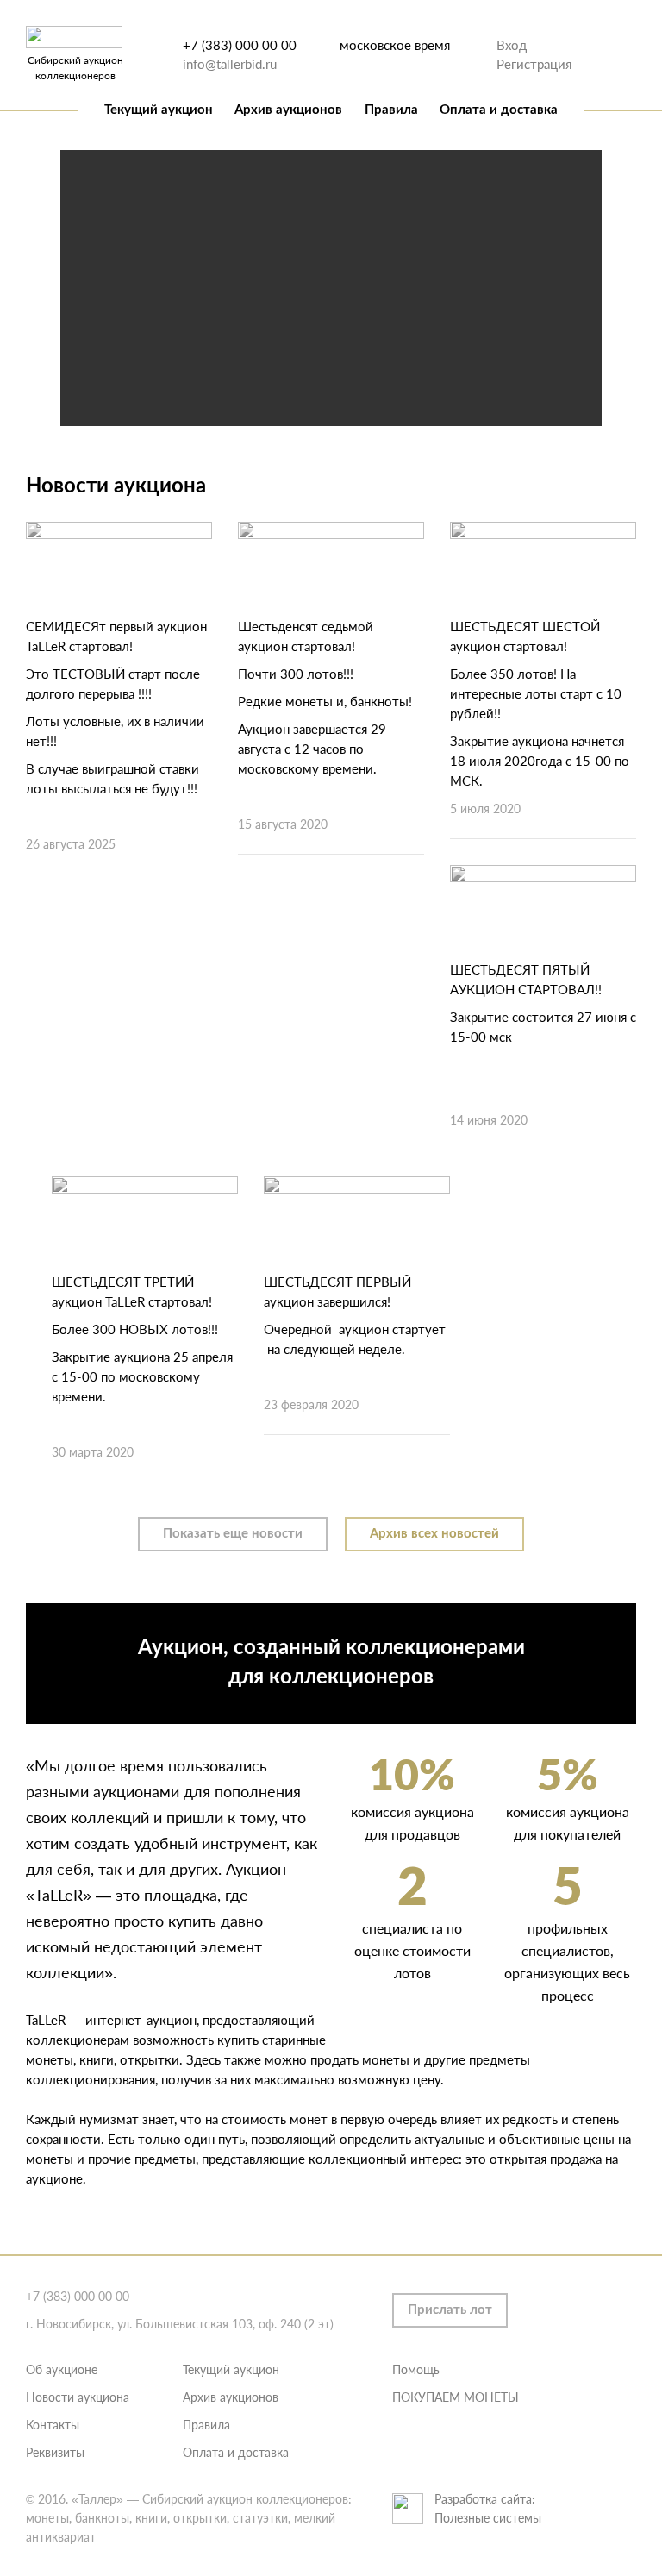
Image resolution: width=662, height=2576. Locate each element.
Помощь (416, 2369)
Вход (512, 45)
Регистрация (534, 64)
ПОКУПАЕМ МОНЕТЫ (456, 2397)
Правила (391, 110)
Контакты (53, 2425)
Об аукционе (62, 2369)
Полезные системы (488, 2518)
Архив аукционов (288, 110)
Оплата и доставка (499, 110)
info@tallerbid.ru (230, 64)
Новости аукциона (78, 2397)
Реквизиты (55, 2452)
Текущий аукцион (159, 110)
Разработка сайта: (485, 2499)
